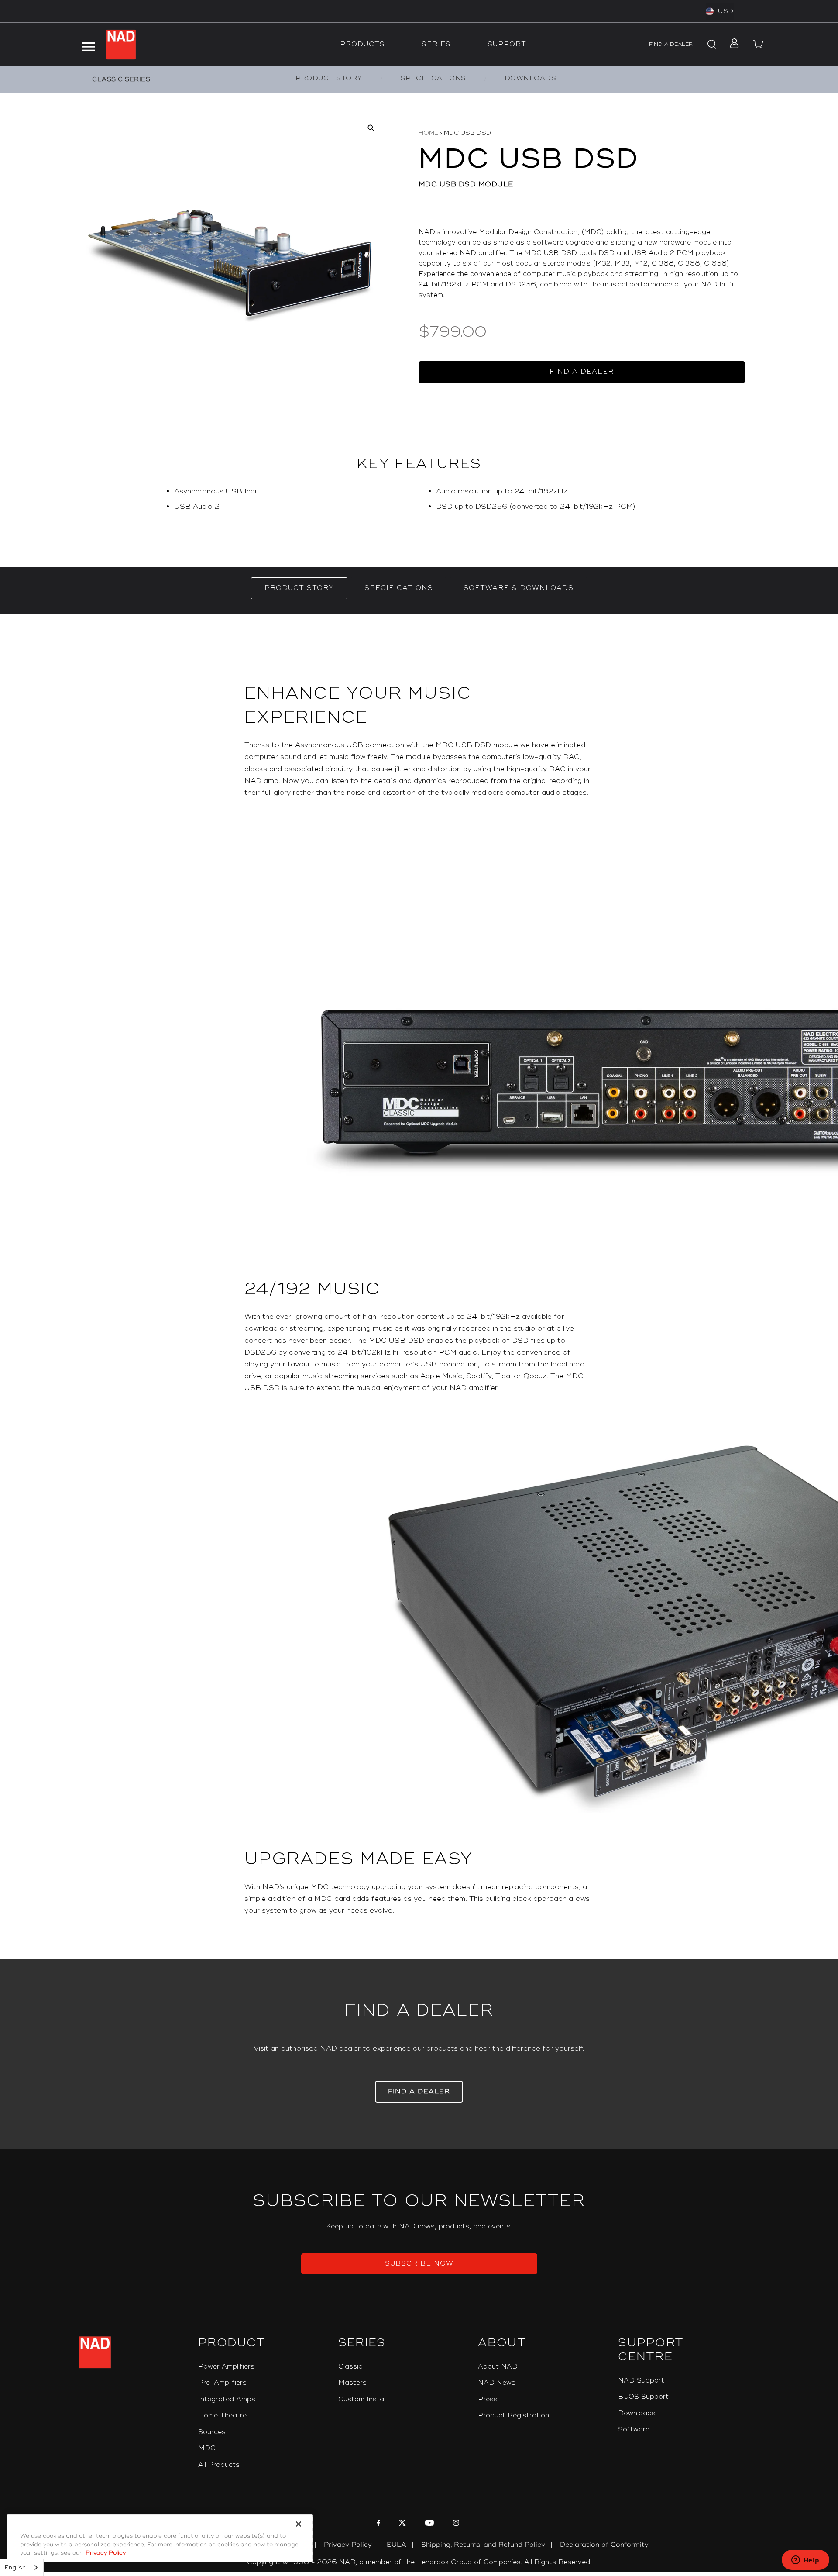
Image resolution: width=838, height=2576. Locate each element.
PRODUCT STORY (329, 78)
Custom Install (362, 2399)
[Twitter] (401, 2524)
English (15, 2568)
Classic (350, 2367)
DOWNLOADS (531, 78)
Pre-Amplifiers (222, 2383)
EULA (397, 2545)
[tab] (299, 588)
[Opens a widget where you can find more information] (805, 2561)
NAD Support (641, 2381)
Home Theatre (222, 2416)
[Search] (711, 45)
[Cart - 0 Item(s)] (759, 45)
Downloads (637, 2413)
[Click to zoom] (371, 128)
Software (634, 2429)
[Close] (299, 2524)
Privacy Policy (348, 2545)
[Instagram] (455, 2524)
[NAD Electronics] (121, 45)
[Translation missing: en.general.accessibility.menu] (88, 45)
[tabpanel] (419, 1286)
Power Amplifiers (226, 2367)
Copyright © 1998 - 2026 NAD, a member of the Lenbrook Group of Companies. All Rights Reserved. (419, 2562)
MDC (207, 2448)
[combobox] (22, 2567)
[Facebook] (377, 2524)
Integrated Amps (227, 2399)
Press (488, 2399)
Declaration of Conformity (604, 2545)
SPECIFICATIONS (433, 78)
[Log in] (732, 45)
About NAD (498, 2367)
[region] (419, 503)
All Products (219, 2465)
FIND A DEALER (671, 44)
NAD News (497, 2383)
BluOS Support (643, 2397)
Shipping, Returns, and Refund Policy (483, 2545)
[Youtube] (428, 2524)
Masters (352, 2383)
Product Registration (513, 2416)
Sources (212, 2432)
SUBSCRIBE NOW (419, 2264)
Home (428, 133)
